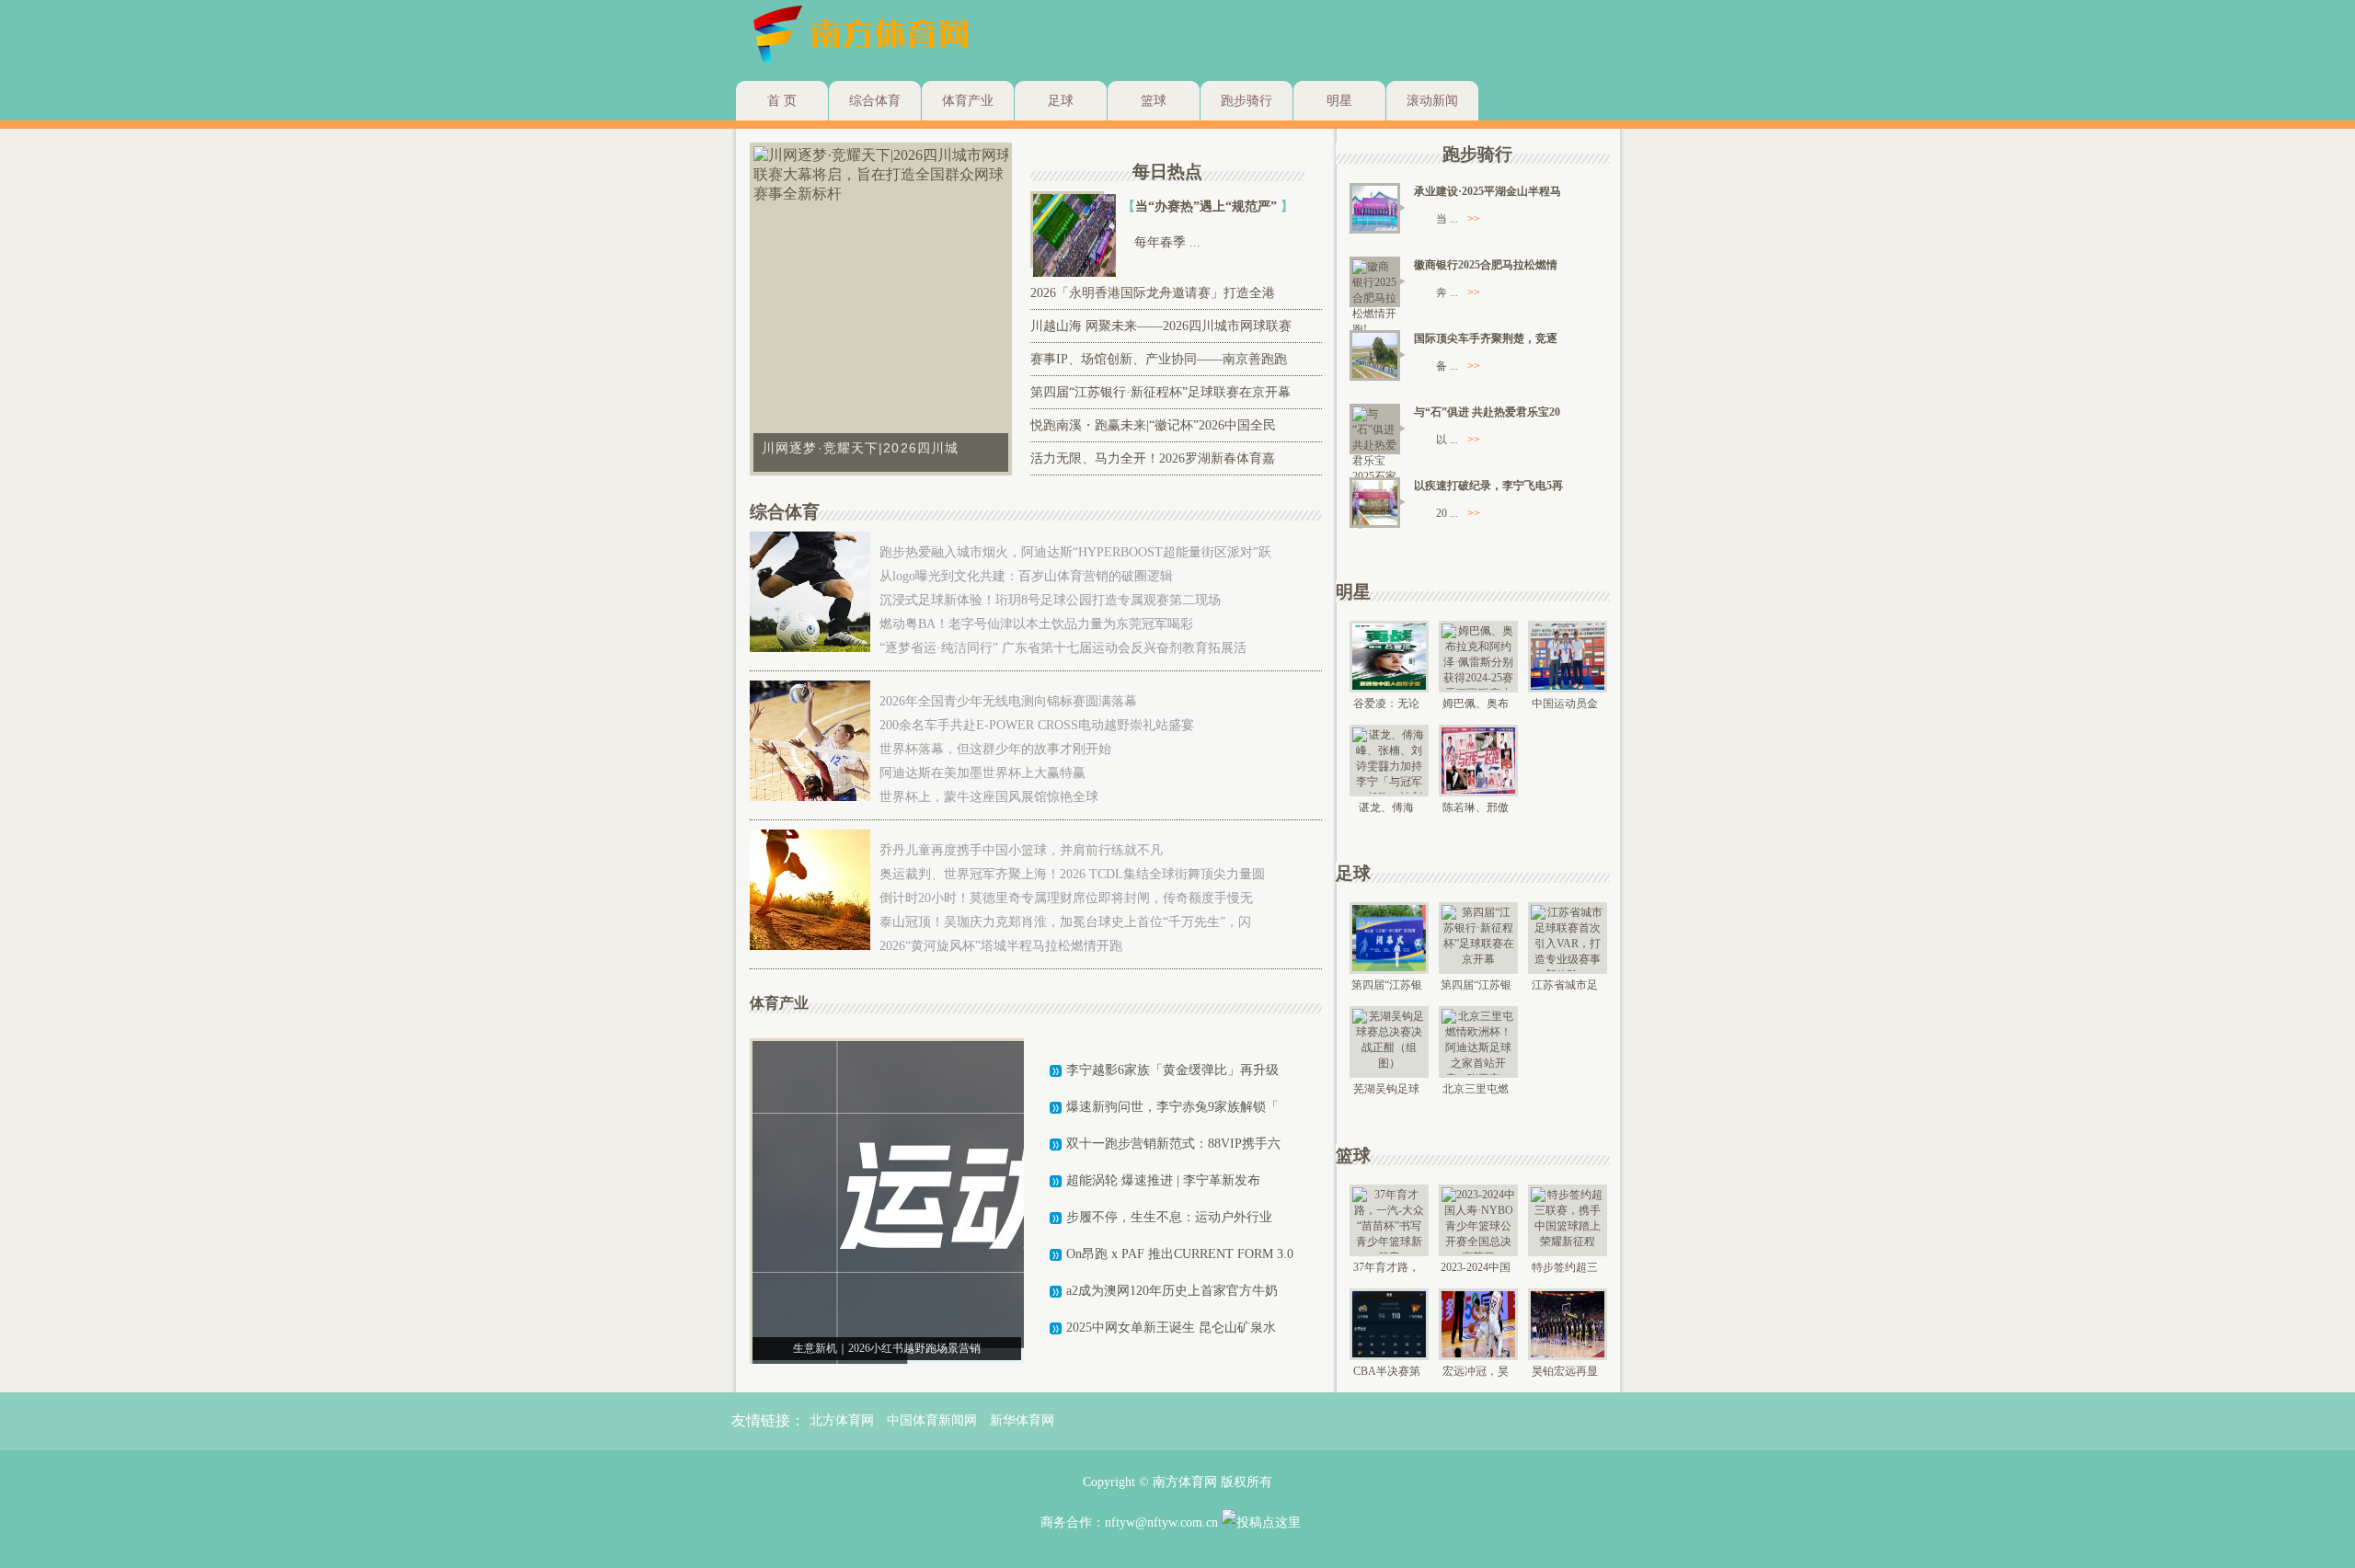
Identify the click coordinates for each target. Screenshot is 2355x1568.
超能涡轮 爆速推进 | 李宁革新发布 (1163, 1180)
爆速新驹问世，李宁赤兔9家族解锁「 (1172, 1107)
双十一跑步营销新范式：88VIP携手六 (1173, 1144)
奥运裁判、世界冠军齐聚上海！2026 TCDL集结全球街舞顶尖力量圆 (1072, 874)
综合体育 (875, 101)
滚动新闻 (1432, 101)
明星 (1339, 101)
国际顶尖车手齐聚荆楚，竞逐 (1486, 338)
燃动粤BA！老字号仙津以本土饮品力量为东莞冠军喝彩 (1036, 624)
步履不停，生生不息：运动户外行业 (1169, 1217)
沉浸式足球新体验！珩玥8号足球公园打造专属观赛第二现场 (1050, 600)
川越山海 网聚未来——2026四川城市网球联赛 (1161, 326)
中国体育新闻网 (932, 1420)
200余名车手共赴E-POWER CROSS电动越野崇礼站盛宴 (1037, 725)
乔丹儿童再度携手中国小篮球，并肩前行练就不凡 (1021, 850)
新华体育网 (1022, 1420)
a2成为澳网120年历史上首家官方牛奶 (1172, 1291)
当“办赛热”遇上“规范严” (1208, 206)
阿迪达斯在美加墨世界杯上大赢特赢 (982, 773)
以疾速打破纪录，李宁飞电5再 (1488, 486)
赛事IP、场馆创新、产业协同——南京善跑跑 (1159, 359)
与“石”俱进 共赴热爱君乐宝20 (1487, 412)
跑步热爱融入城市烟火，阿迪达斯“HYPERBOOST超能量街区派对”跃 (1075, 552)
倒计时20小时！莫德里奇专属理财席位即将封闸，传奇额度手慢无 (1066, 898)
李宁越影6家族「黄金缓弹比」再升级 (1172, 1070)
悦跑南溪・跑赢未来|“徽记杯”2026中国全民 (1153, 425)
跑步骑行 (1246, 101)
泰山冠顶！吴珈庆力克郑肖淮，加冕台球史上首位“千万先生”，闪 (1065, 922)
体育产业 (968, 101)
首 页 (782, 101)
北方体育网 (842, 1420)
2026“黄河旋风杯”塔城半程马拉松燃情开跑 (1001, 946)
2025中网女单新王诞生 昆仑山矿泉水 (1171, 1328)
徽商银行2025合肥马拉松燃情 (1486, 265)
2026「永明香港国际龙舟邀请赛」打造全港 (1153, 293)
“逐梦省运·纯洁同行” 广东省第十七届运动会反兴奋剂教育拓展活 (1063, 648)
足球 (1061, 101)
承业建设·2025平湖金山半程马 (1488, 191)
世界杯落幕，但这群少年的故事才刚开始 (995, 749)
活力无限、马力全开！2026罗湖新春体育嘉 (1153, 458)
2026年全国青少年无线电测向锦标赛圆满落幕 (1008, 701)
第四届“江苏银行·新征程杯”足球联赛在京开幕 (1160, 392)
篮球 (1154, 101)
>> (1474, 219)
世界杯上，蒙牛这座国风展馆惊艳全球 (989, 797)
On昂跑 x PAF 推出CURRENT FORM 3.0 (1180, 1254)
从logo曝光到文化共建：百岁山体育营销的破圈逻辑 (1026, 576)
